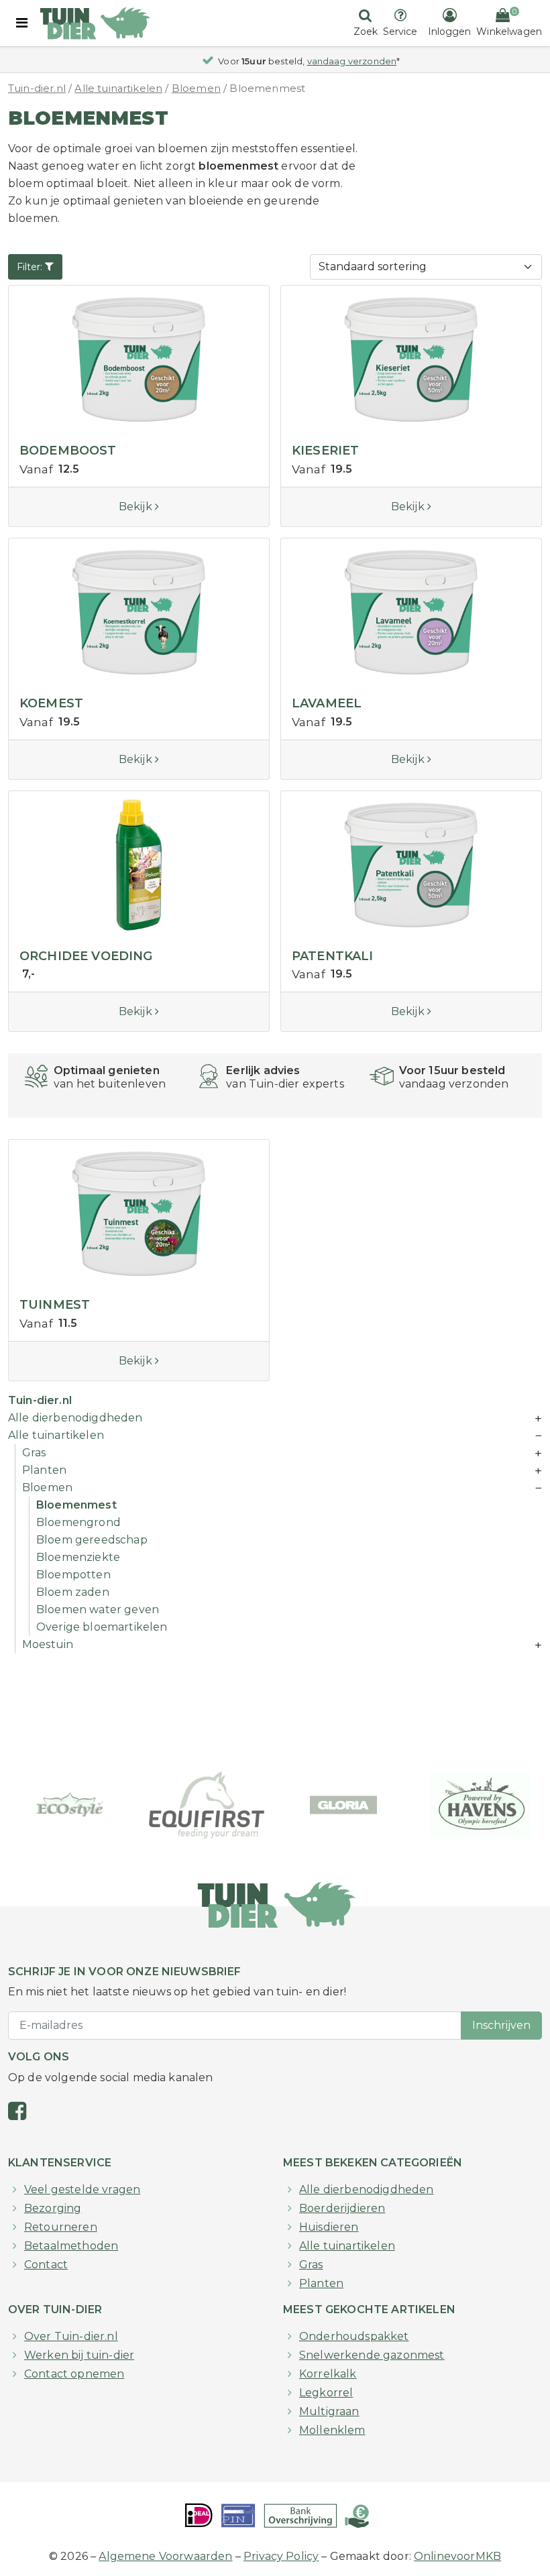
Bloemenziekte (78, 1557)
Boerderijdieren (342, 2208)
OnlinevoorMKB (457, 2556)
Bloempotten (73, 1575)
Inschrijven (501, 2025)
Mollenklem (332, 2430)
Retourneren (61, 2227)
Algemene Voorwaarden (165, 2556)
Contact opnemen (74, 2374)
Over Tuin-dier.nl (71, 2336)
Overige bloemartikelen (102, 1627)
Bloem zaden (73, 1592)
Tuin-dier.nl (37, 89)
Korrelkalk (328, 2374)
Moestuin (48, 1644)
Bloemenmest (76, 1505)
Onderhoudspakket (354, 2336)
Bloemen (196, 89)
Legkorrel (326, 2393)
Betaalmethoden (71, 2246)
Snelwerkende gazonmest (372, 2355)
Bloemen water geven (98, 1609)
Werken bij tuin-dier (79, 2355)
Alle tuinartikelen (118, 89)
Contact (46, 2265)
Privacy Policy (281, 2556)
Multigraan (329, 2411)
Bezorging (53, 2208)
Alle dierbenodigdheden (75, 1418)
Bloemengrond (78, 1522)
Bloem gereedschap (92, 1540)
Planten (44, 1470)
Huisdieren (329, 2227)
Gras (34, 1453)
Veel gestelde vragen (82, 2189)
